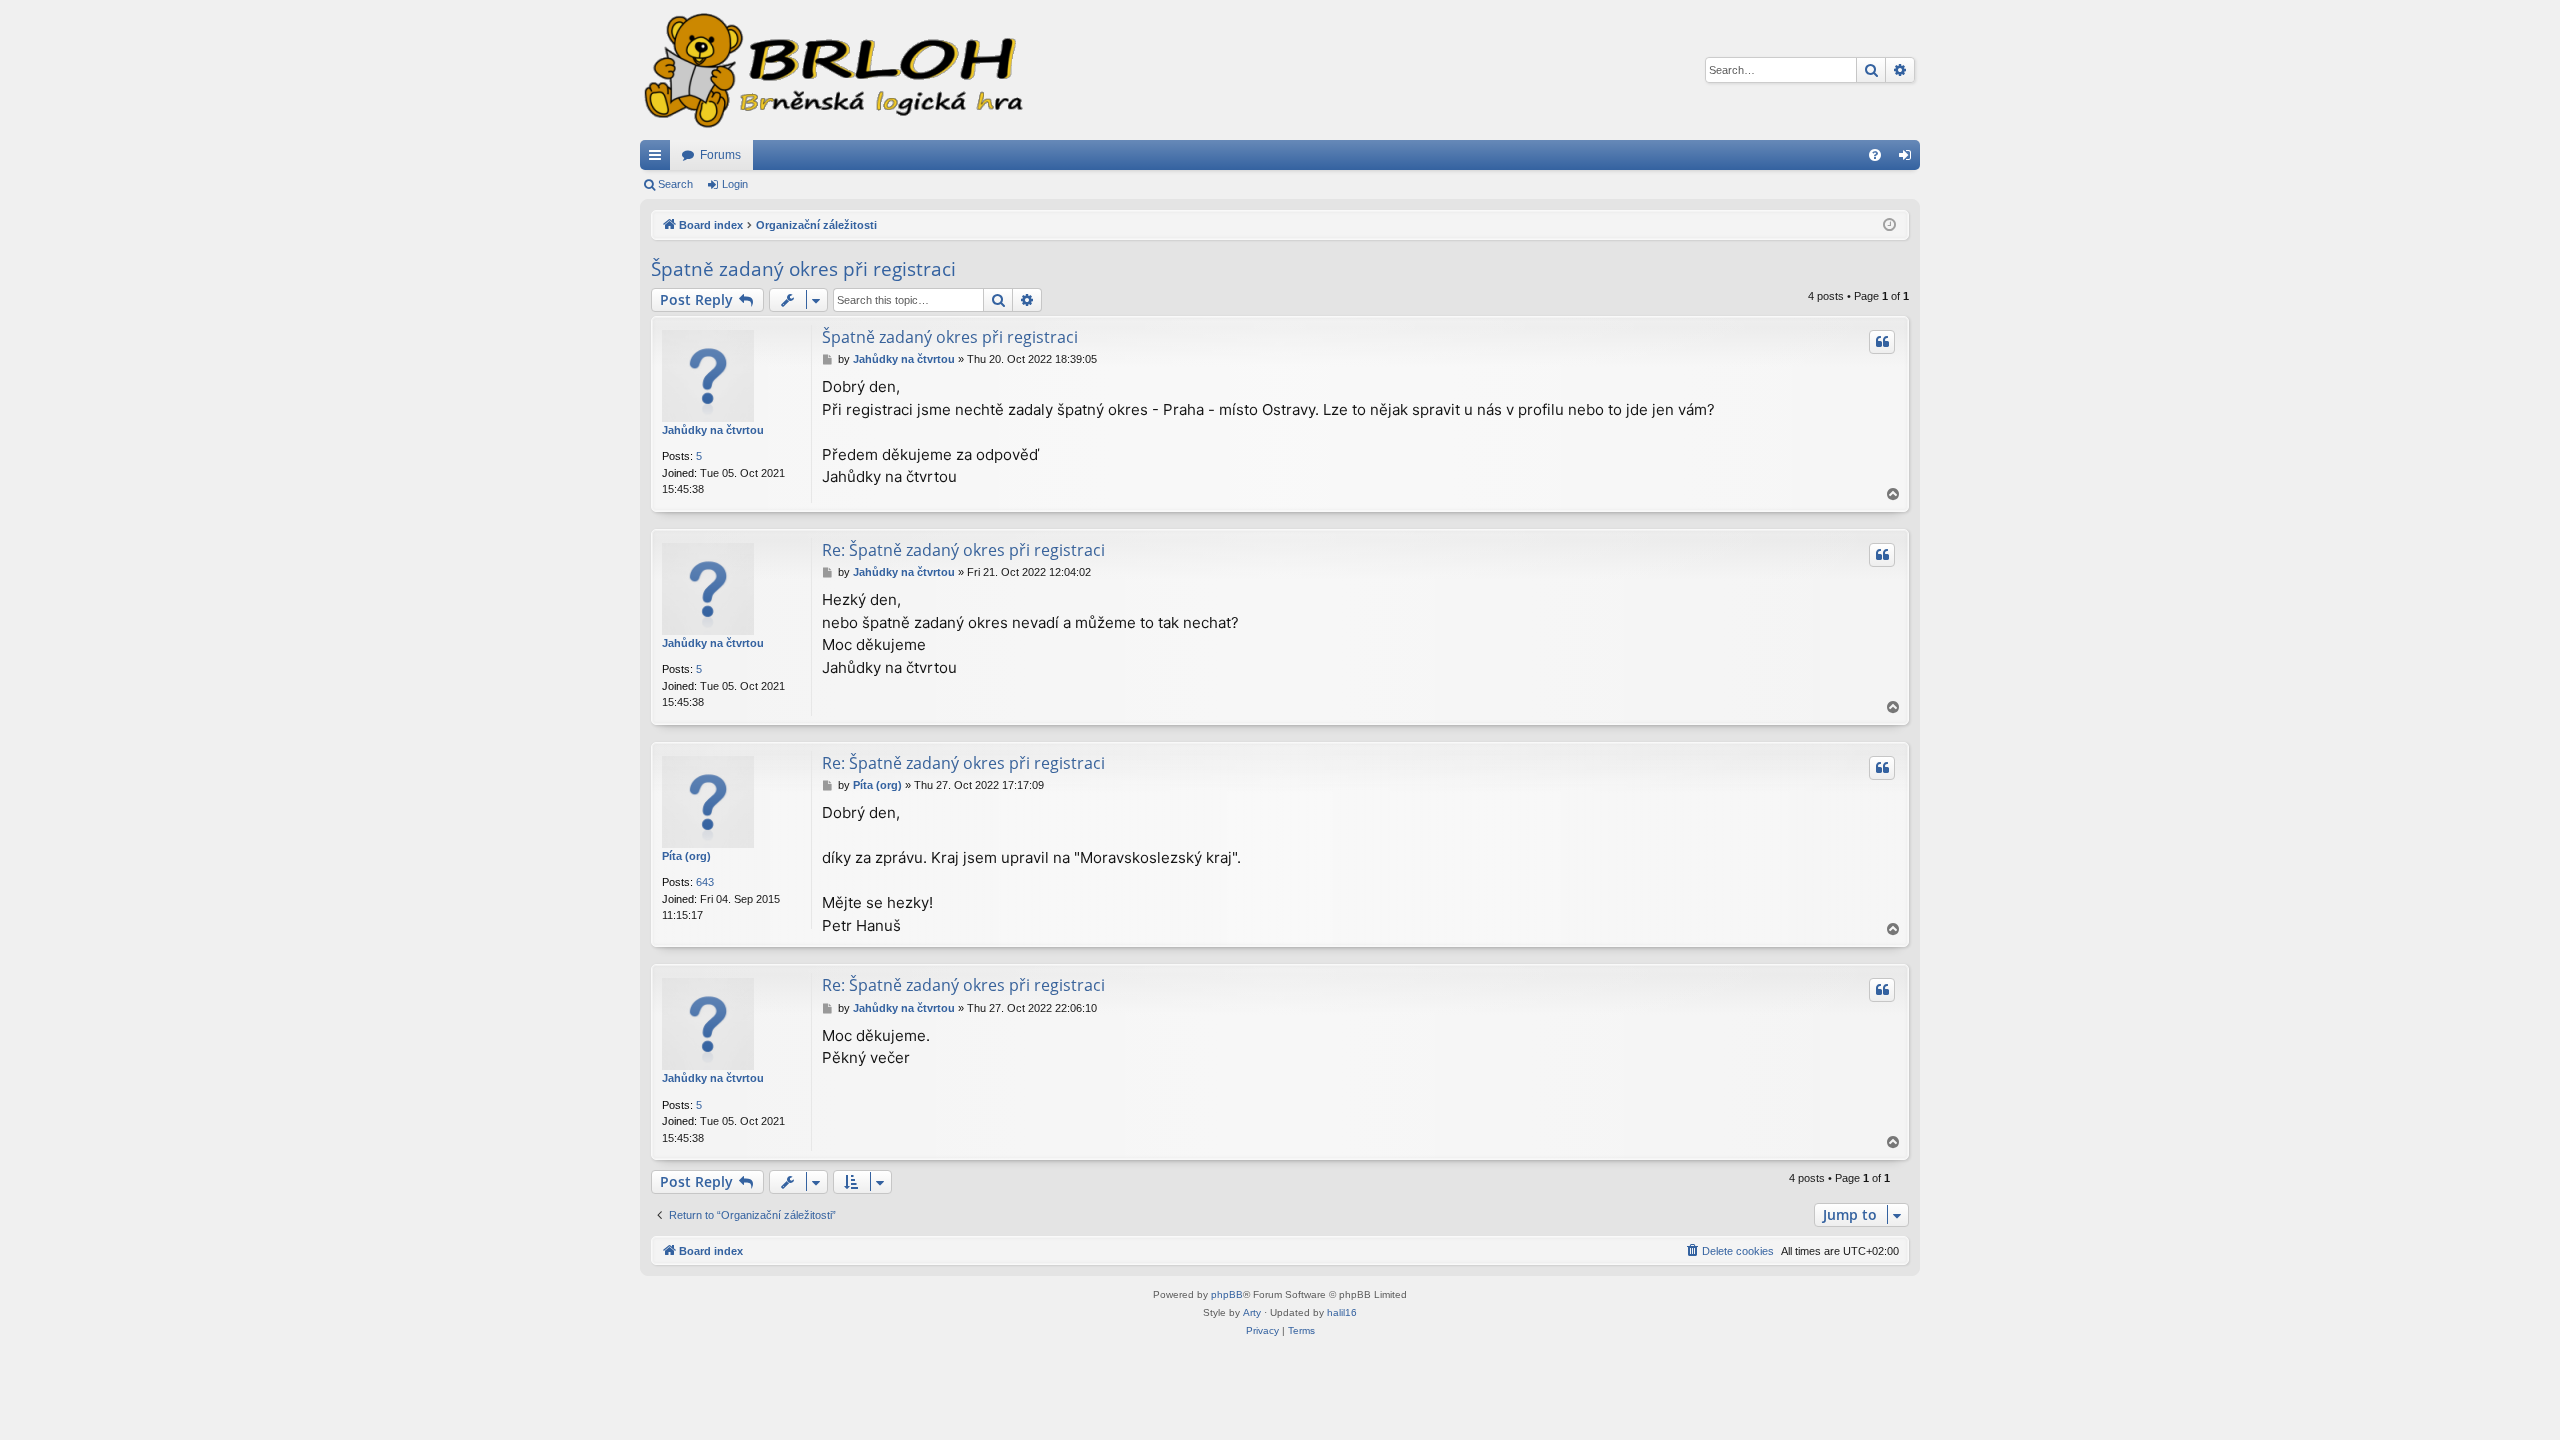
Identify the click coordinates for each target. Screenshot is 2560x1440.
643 (705, 882)
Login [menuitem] (1909, 159)
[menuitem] (1875, 155)
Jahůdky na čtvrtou (713, 430)
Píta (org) (686, 856)
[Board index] (832, 70)
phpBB (1227, 1294)
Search (675, 184)
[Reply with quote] (1882, 342)
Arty (1252, 1312)
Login (735, 184)
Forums (720, 155)
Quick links (659, 159)
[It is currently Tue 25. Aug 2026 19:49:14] (1889, 225)
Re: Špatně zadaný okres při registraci (963, 550)
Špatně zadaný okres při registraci (803, 269)
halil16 (1342, 1312)
